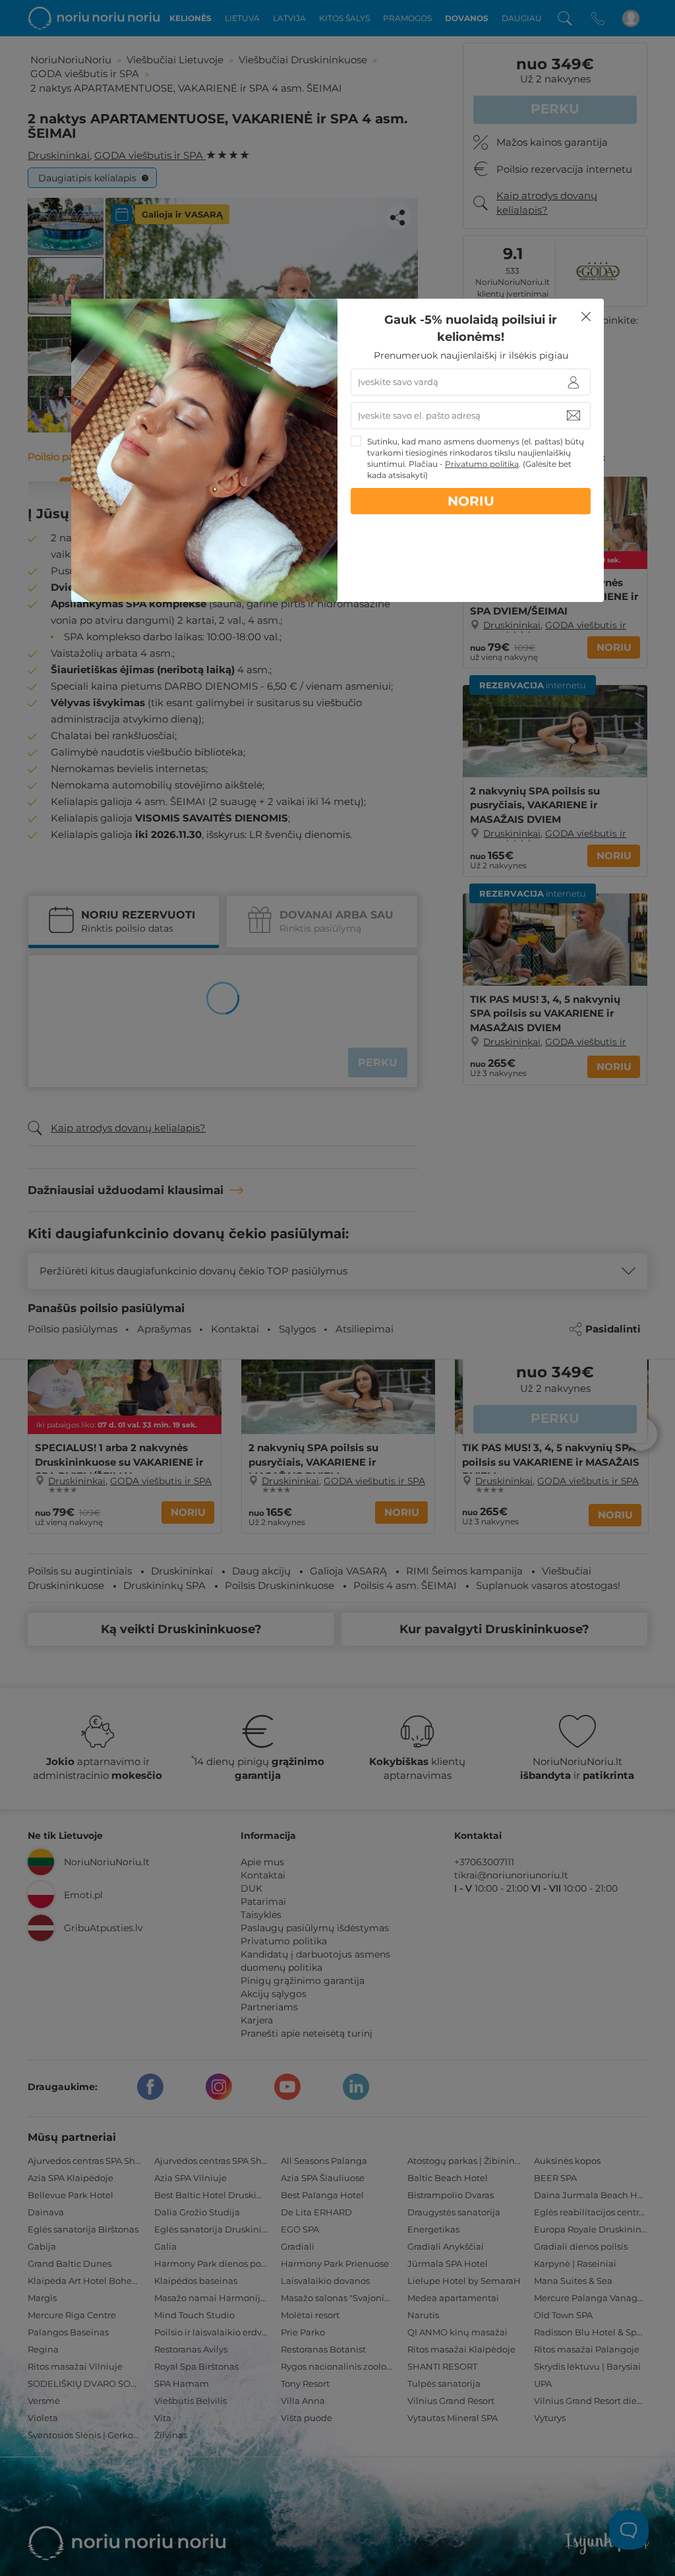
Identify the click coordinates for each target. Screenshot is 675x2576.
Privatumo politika (482, 464)
